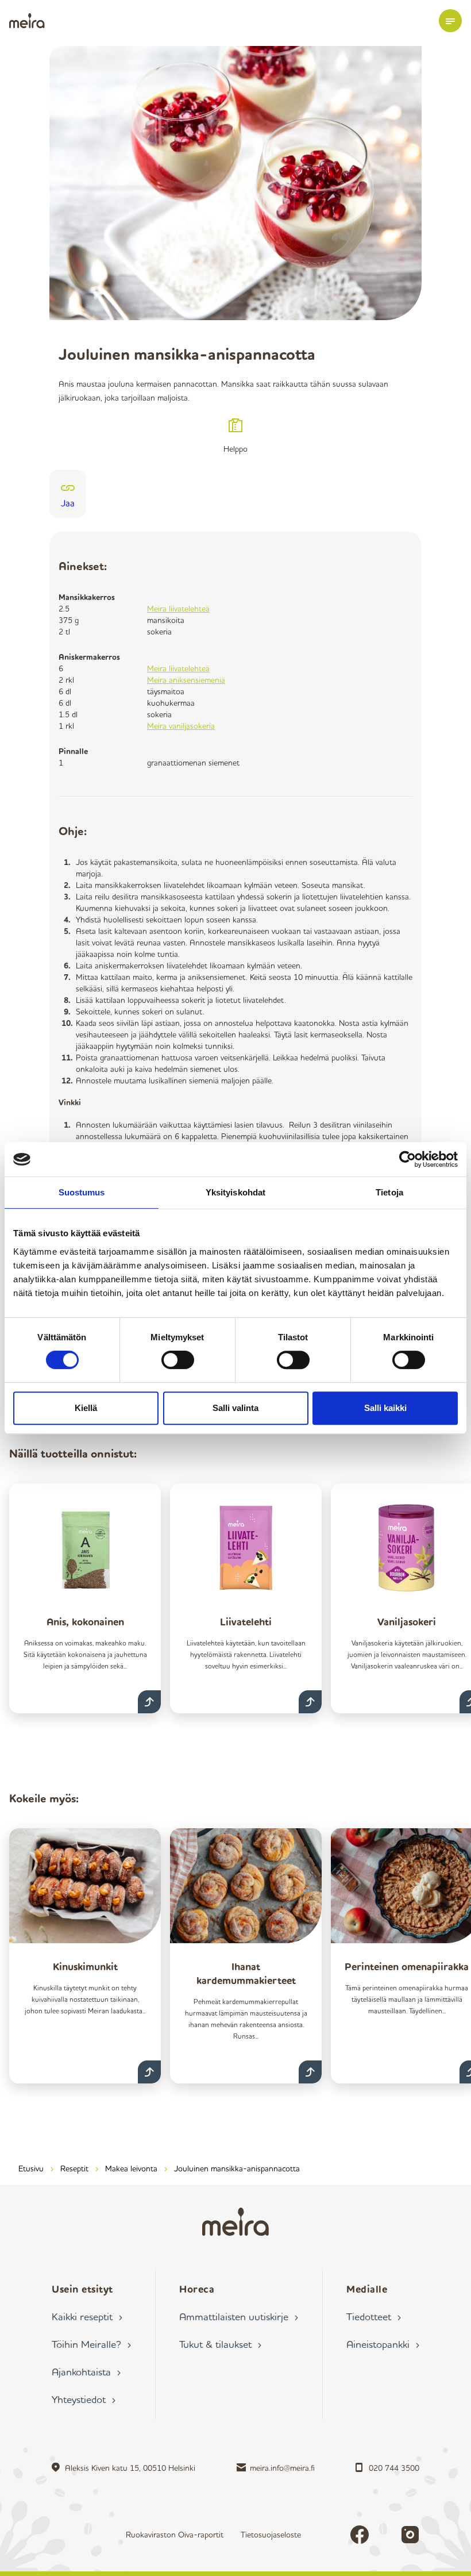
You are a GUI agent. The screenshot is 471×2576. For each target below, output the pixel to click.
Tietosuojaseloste (271, 2534)
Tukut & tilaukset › (220, 2344)
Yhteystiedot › (84, 2399)
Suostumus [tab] (82, 1192)
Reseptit (74, 2168)
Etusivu (31, 2168)
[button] (450, 21)
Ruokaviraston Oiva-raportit (175, 2534)
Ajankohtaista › (86, 2371)
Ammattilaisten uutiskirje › (239, 2316)
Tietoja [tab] (389, 1192)
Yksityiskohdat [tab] (235, 1192)
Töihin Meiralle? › (91, 2344)
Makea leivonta (131, 2168)
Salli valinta (235, 1408)
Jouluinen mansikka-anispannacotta (237, 2168)
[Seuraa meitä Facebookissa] (360, 2535)
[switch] (178, 1360)
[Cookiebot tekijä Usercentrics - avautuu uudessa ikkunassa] (408, 1159)
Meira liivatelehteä (178, 608)
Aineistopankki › (383, 2344)
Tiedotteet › (374, 2316)
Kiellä (86, 1408)
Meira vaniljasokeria (181, 726)
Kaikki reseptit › (87, 2316)
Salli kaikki (385, 1408)
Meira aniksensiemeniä (186, 680)
